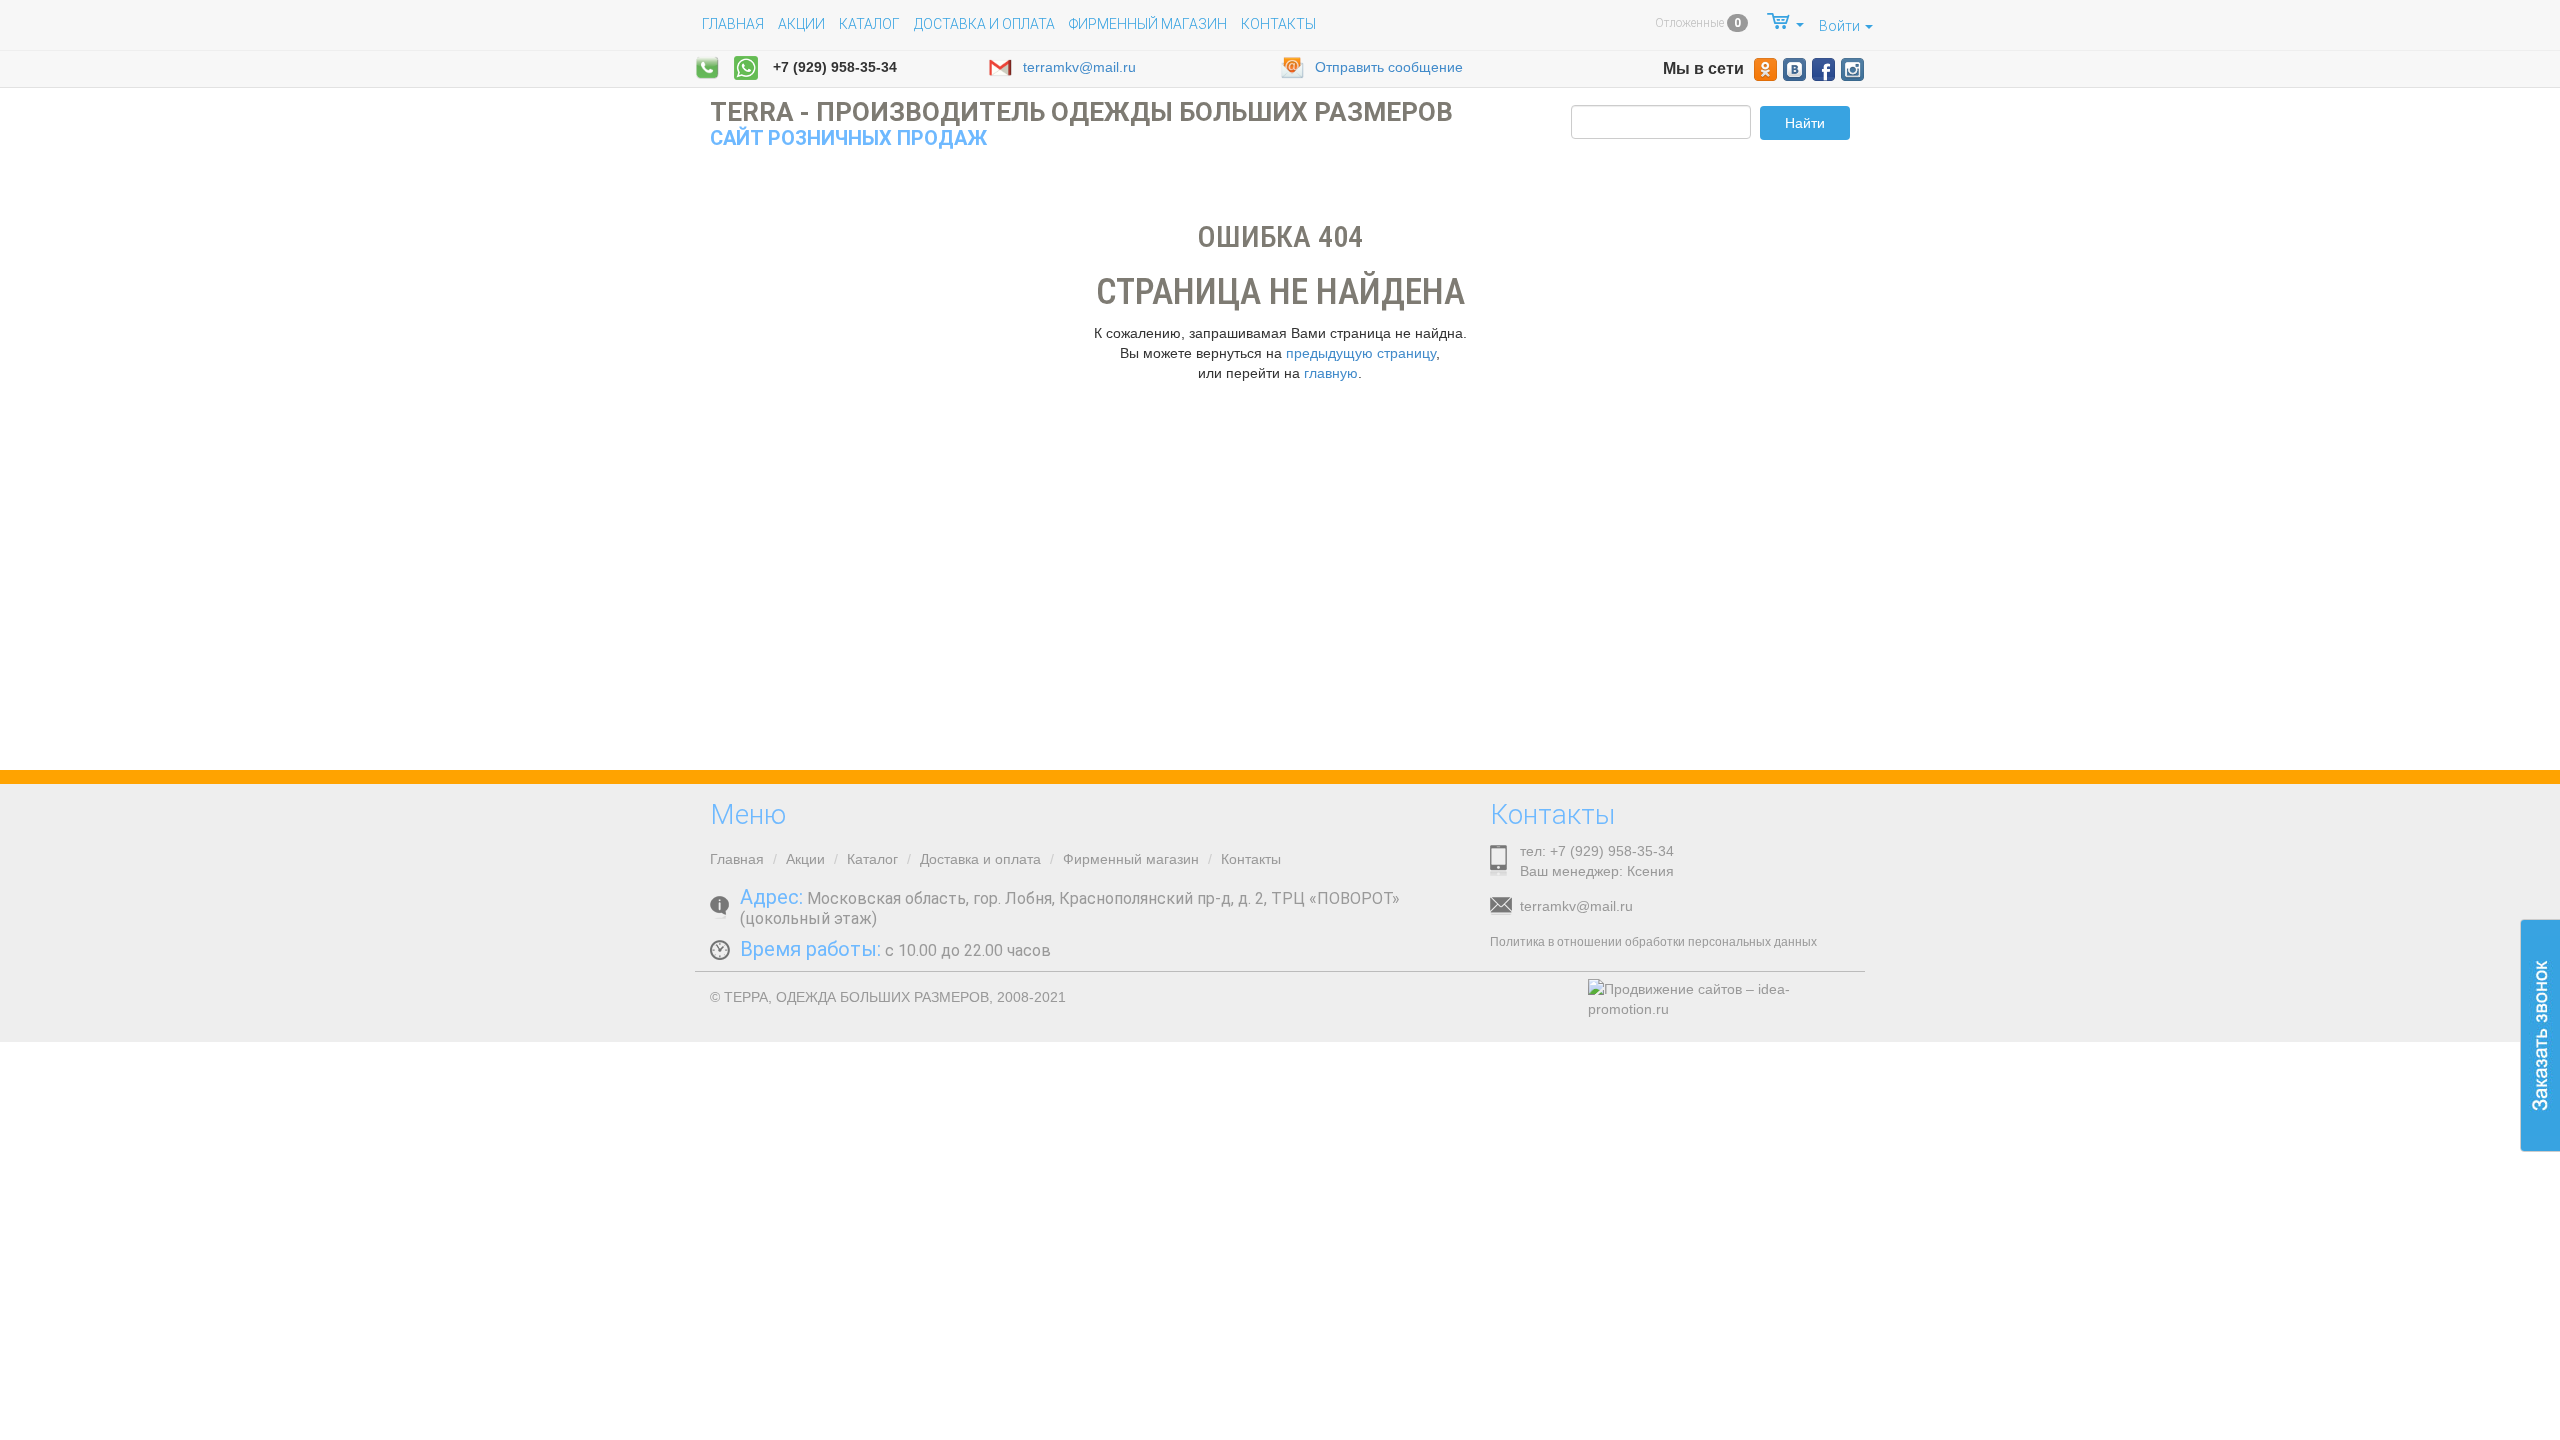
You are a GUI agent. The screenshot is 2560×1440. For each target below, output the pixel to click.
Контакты (1278, 24)
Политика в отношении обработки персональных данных (1653, 942)
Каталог (869, 24)
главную (1331, 373)
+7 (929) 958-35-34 (835, 67)
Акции (801, 24)
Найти (1805, 123)
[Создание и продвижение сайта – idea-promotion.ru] (1719, 999)
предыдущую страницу (1361, 353)
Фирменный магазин (1148, 24)
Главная (733, 24)
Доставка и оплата (984, 24)
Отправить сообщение (1389, 67)
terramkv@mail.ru (1079, 67)
